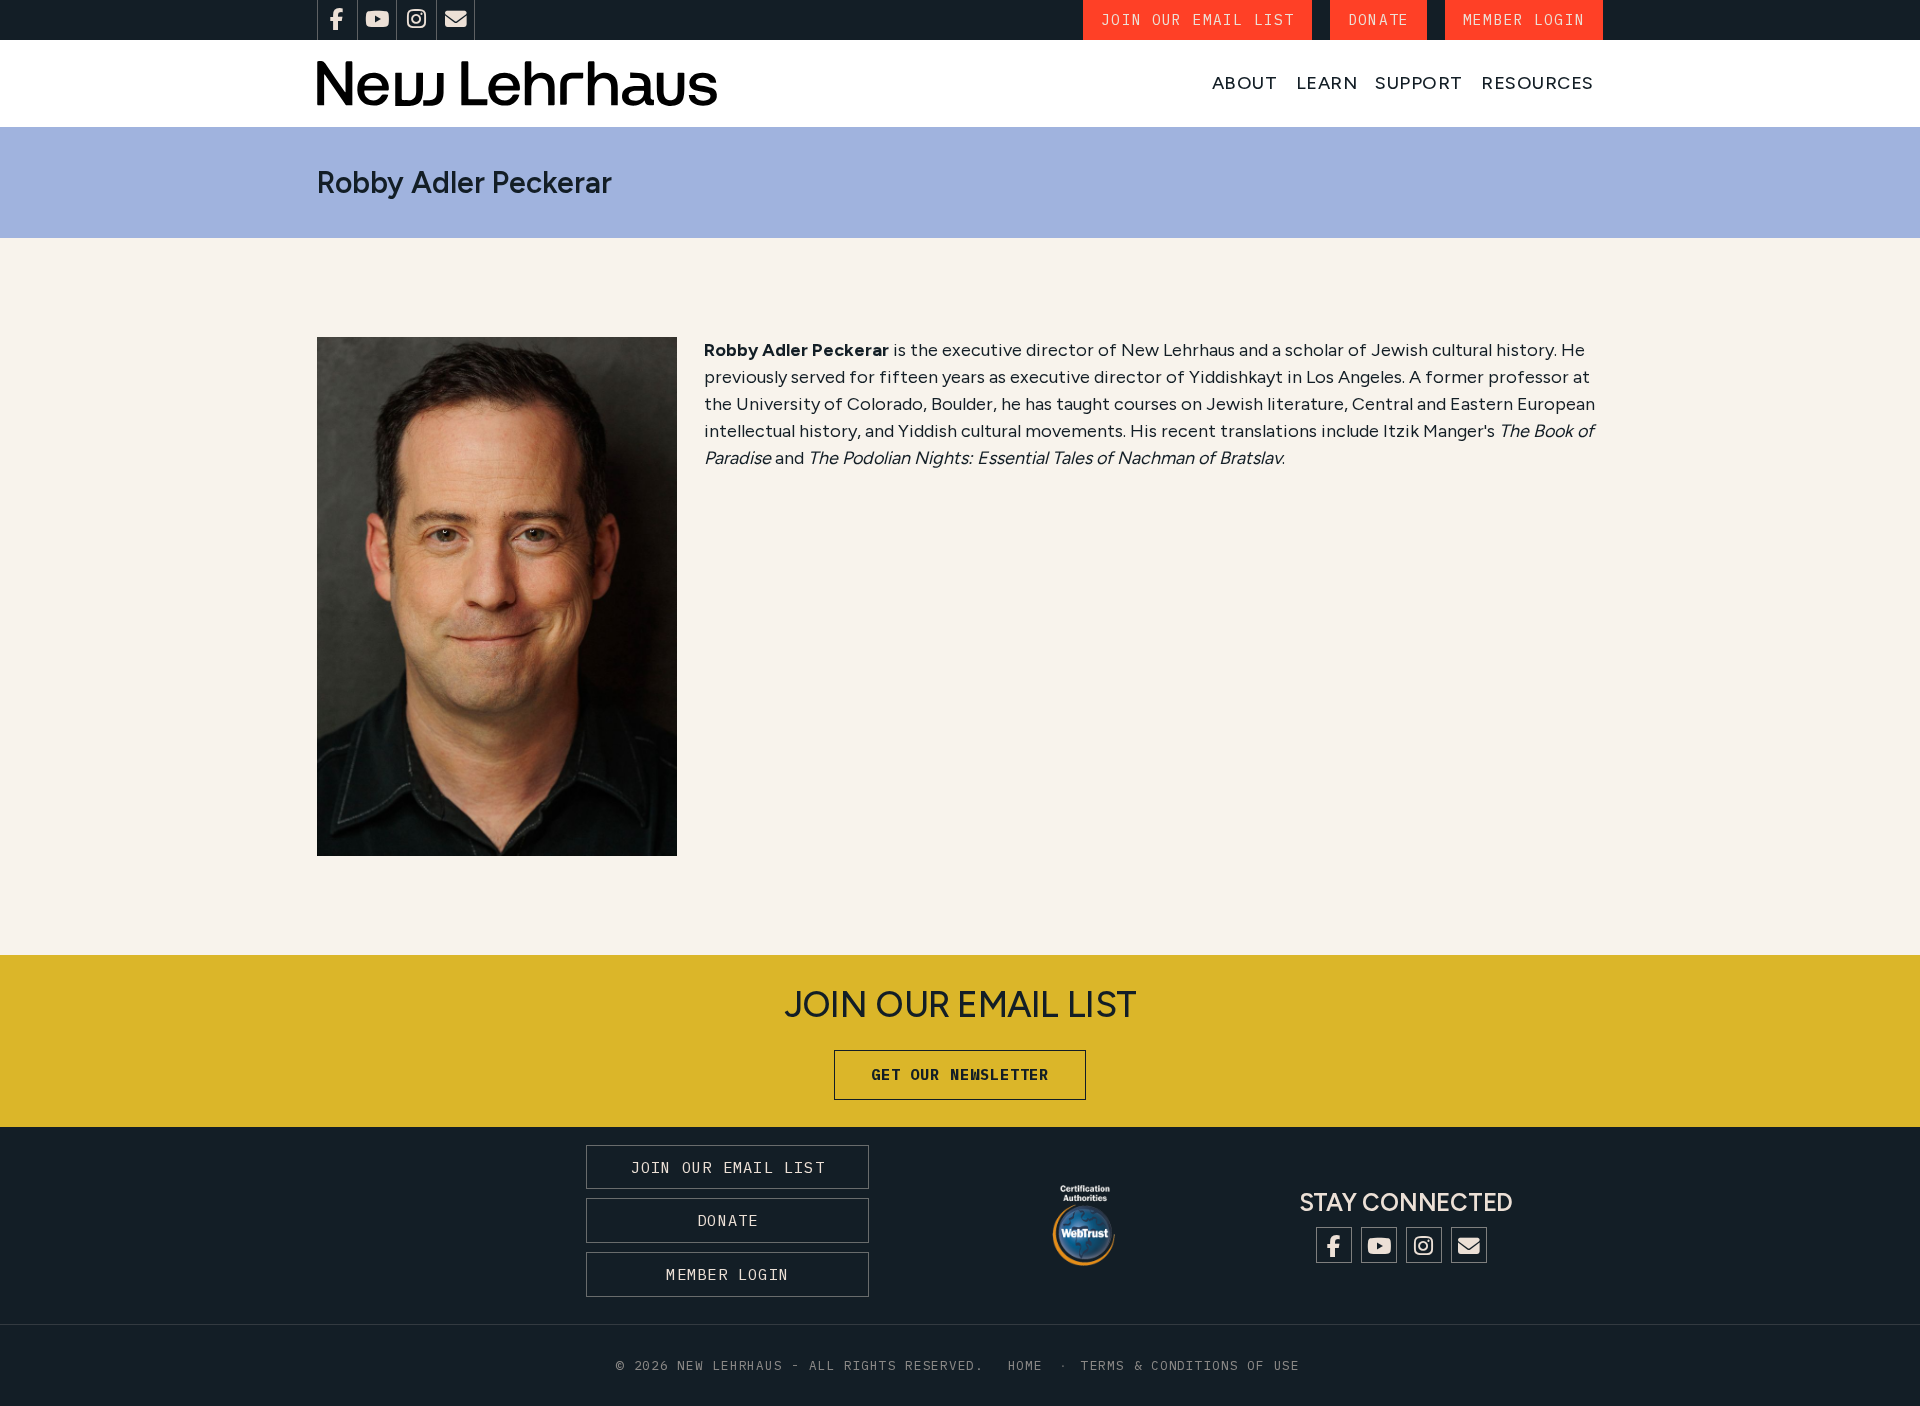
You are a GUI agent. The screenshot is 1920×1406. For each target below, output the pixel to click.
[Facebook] (337, 20)
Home (1025, 1365)
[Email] (456, 20)
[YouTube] (377, 20)
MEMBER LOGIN (1524, 19)
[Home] (517, 83)
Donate (1378, 19)
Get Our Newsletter (960, 1074)
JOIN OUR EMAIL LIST (1197, 19)
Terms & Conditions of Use (1190, 1365)
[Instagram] (416, 20)
